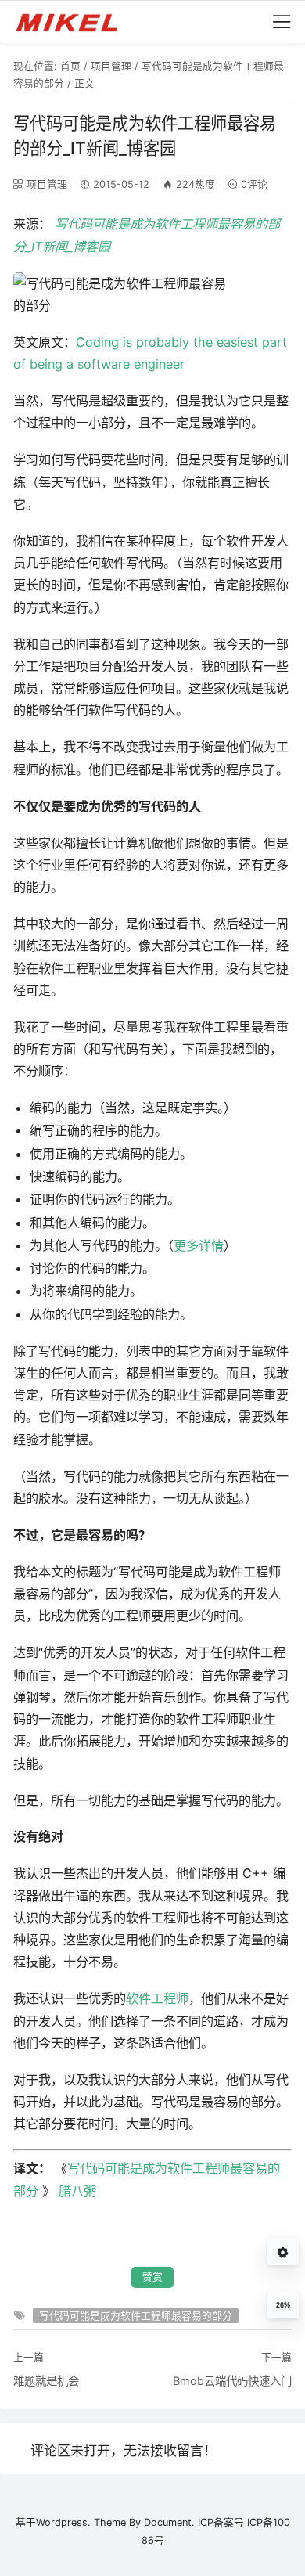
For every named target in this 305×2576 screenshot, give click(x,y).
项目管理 (111, 66)
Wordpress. (63, 2522)
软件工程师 (157, 1998)
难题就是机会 (46, 2381)
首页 (70, 66)
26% (283, 2305)
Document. (169, 2522)
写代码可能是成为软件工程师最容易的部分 (136, 2316)
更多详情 (199, 1245)
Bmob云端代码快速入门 (232, 2381)
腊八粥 (77, 2191)
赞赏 (152, 2277)
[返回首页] (74, 22)
